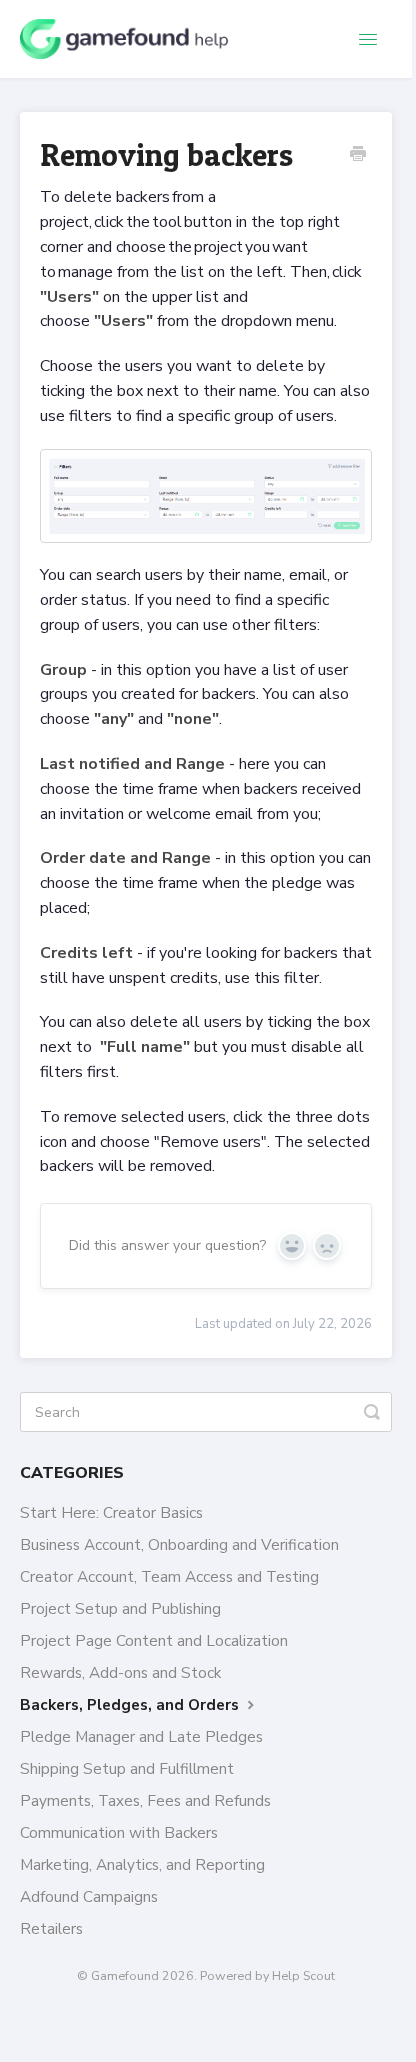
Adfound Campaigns (89, 1896)
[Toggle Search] (372, 1412)
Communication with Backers (119, 1832)
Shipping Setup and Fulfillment (127, 1768)
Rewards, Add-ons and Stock (120, 1672)
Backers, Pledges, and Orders (131, 1704)
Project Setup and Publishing (120, 1608)
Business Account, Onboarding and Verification (179, 1544)
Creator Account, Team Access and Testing (169, 1576)
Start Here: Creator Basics (111, 1512)
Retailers (51, 1928)
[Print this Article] (358, 156)
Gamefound (125, 1975)
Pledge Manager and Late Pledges (141, 1736)
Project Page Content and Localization (154, 1640)
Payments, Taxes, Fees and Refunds (145, 1800)
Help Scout (303, 1975)
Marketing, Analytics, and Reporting (142, 1864)
